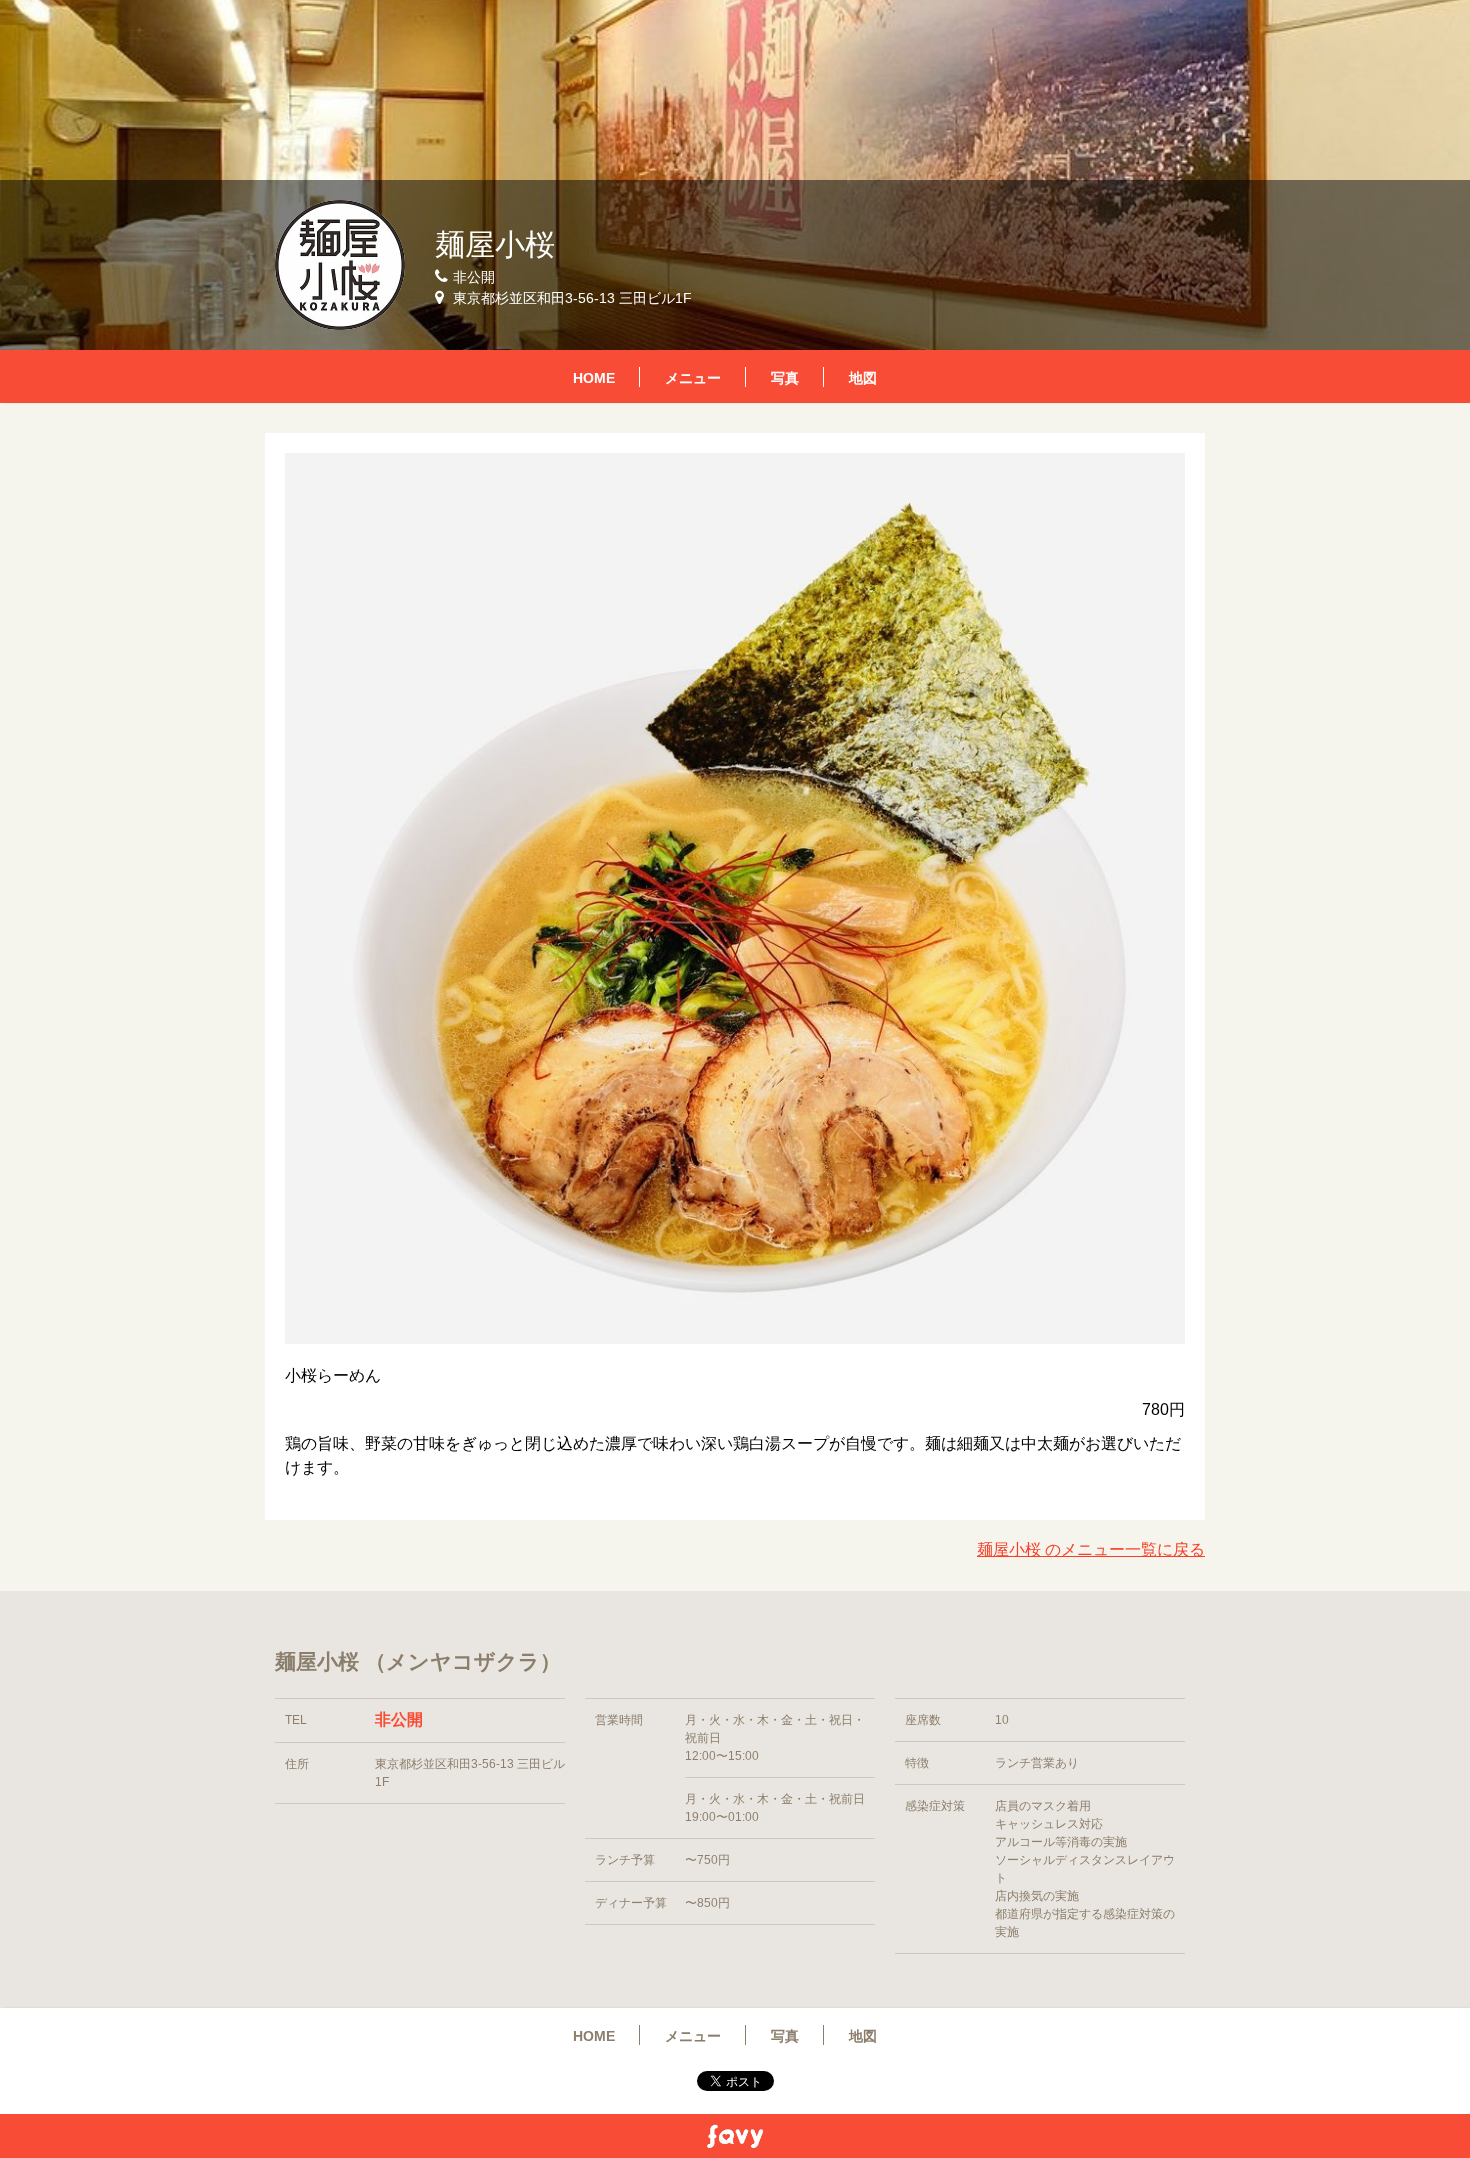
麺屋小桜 (495, 244)
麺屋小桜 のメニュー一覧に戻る (1091, 1549)
